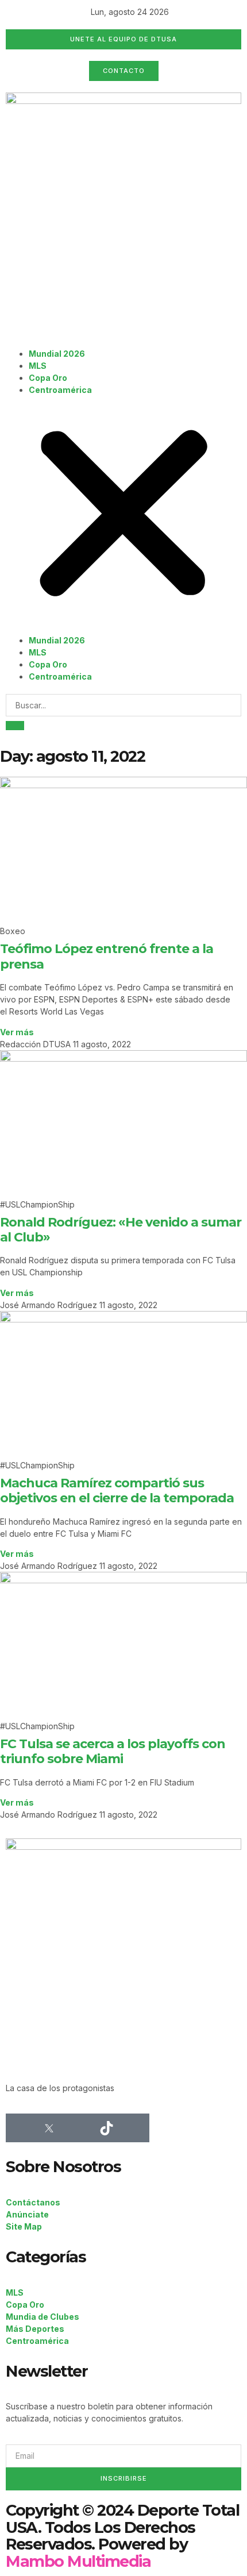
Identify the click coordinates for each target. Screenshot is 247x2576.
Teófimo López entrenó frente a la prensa (107, 956)
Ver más (17, 1032)
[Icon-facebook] (20, 2128)
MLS (38, 366)
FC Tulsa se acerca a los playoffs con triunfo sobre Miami (113, 1751)
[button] (123, 515)
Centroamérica (60, 390)
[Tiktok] (106, 2128)
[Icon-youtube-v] (135, 2128)
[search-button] (15, 726)
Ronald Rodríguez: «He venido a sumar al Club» (121, 1230)
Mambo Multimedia (78, 2561)
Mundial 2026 (57, 354)
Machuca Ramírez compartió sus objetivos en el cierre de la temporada (117, 1491)
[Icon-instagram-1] (78, 2128)
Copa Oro (48, 378)
